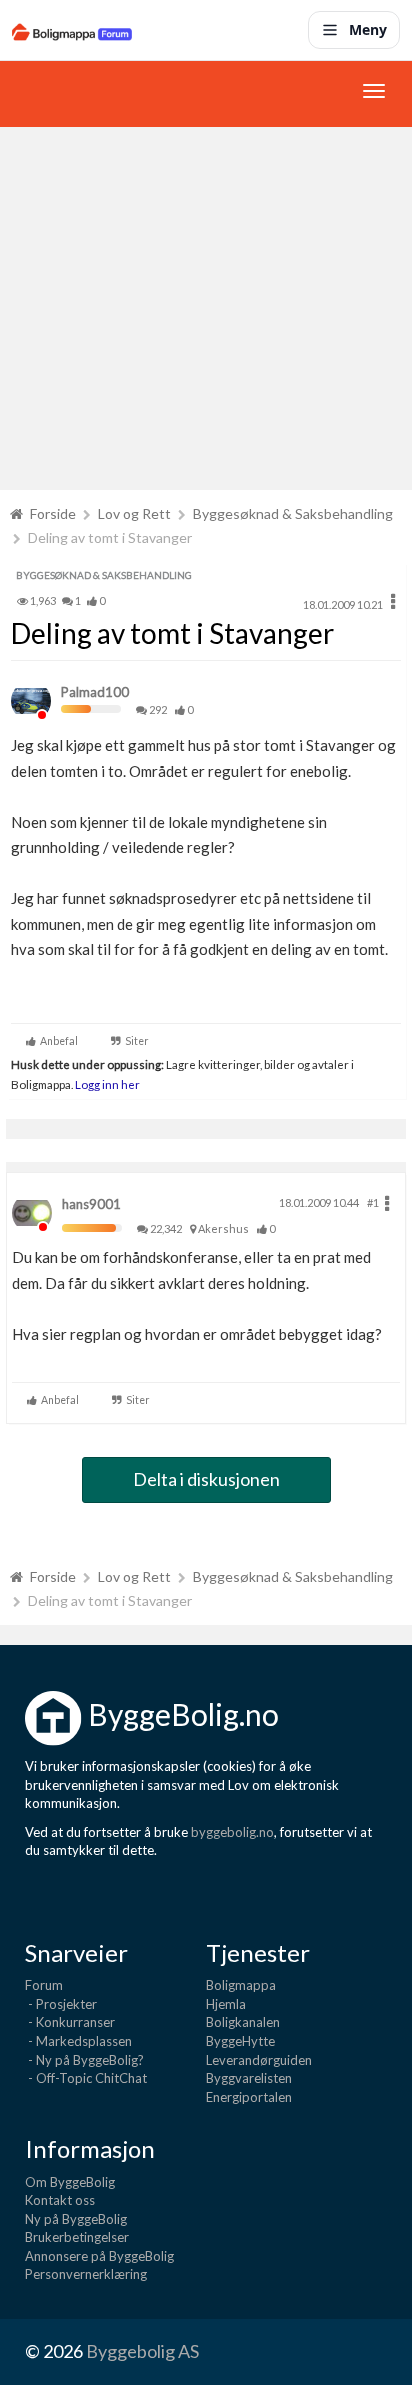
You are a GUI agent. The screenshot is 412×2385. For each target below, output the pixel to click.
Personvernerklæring (86, 2274)
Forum (44, 1985)
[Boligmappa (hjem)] (72, 30)
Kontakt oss (60, 2200)
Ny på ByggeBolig (76, 2219)
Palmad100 (95, 692)
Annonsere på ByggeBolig (99, 2256)
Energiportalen (249, 2097)
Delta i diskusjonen (206, 1479)
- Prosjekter (61, 2004)
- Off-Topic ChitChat (86, 2078)
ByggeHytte (240, 2041)
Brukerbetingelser (77, 2237)
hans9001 (91, 1204)
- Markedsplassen (78, 2041)
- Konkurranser (70, 2022)
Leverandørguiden (259, 2060)
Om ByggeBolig (70, 2182)
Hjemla (226, 2004)
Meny (368, 29)
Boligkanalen (243, 2022)
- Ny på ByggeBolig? (84, 2060)
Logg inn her (106, 1084)
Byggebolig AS (142, 2351)
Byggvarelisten (249, 2078)
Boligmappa (241, 1985)
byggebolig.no (232, 1832)
